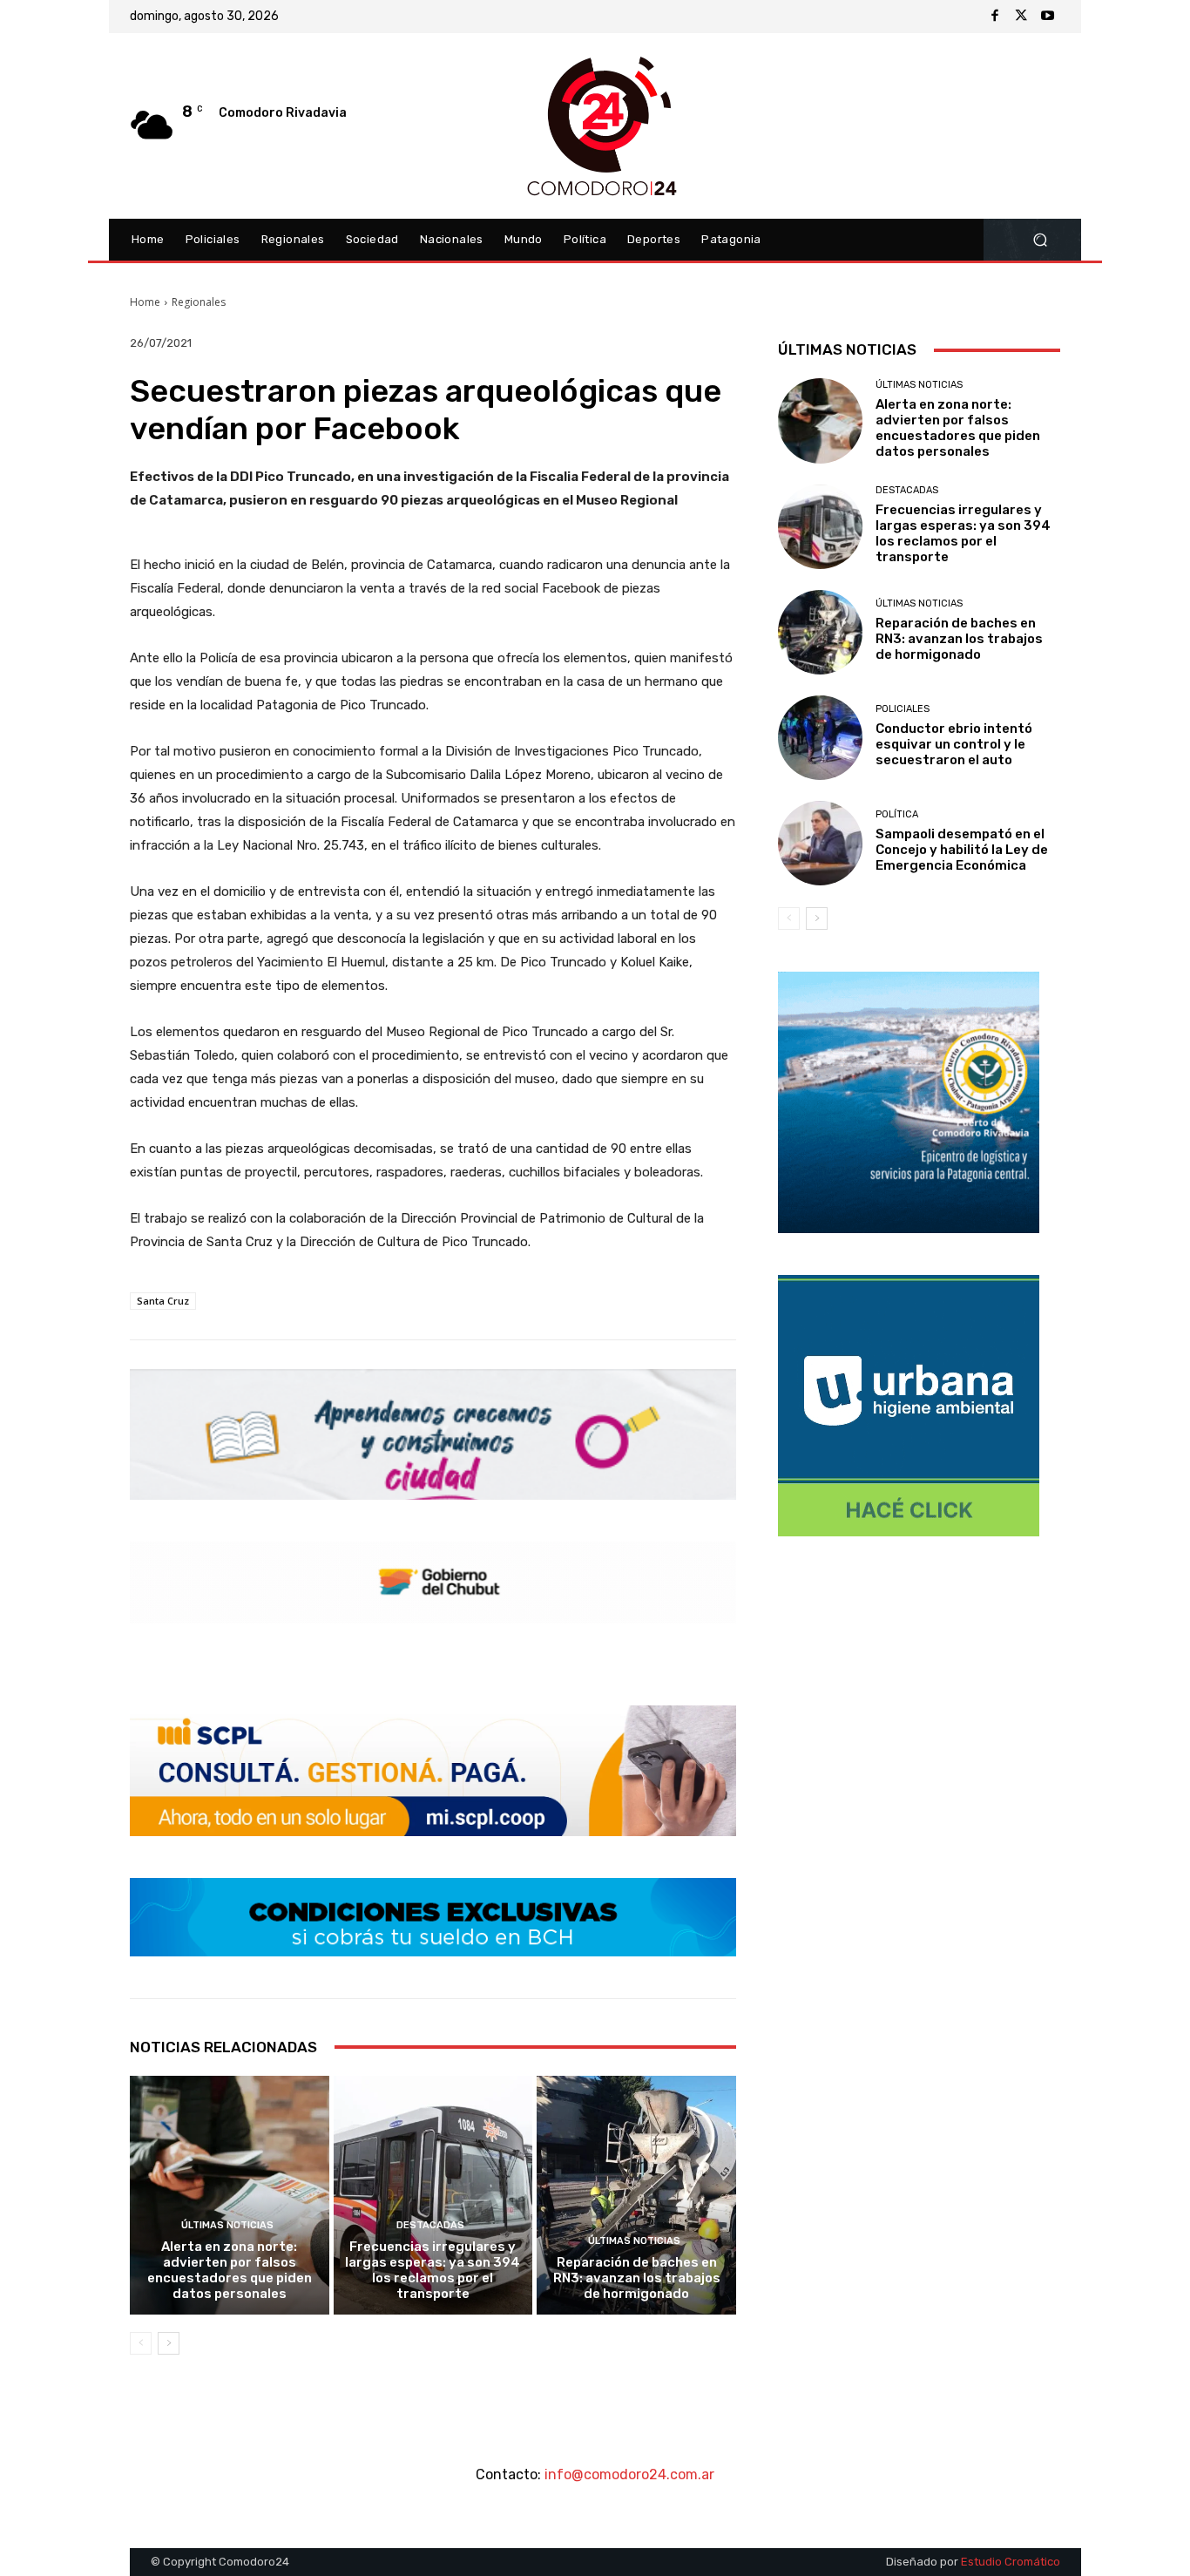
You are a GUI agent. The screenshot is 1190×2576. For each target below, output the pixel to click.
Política (897, 814)
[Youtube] (1047, 17)
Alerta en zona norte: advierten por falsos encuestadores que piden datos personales (230, 2270)
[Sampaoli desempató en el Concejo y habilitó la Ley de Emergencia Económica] (820, 843)
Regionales (199, 302)
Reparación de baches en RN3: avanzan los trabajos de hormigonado (637, 2278)
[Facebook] (995, 17)
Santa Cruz (163, 1301)
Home (145, 302)
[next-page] (169, 2343)
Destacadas (430, 2225)
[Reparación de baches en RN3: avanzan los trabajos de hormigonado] (636, 2195)
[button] (1040, 240)
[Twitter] (1021, 17)
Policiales (903, 709)
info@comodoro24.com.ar (629, 2474)
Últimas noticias (227, 2225)
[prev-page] (141, 2343)
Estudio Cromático (1011, 2562)
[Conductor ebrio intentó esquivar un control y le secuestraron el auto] (820, 738)
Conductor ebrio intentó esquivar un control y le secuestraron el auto (954, 744)
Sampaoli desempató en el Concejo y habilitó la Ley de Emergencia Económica (962, 850)
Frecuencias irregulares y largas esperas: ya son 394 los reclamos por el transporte (433, 2270)
